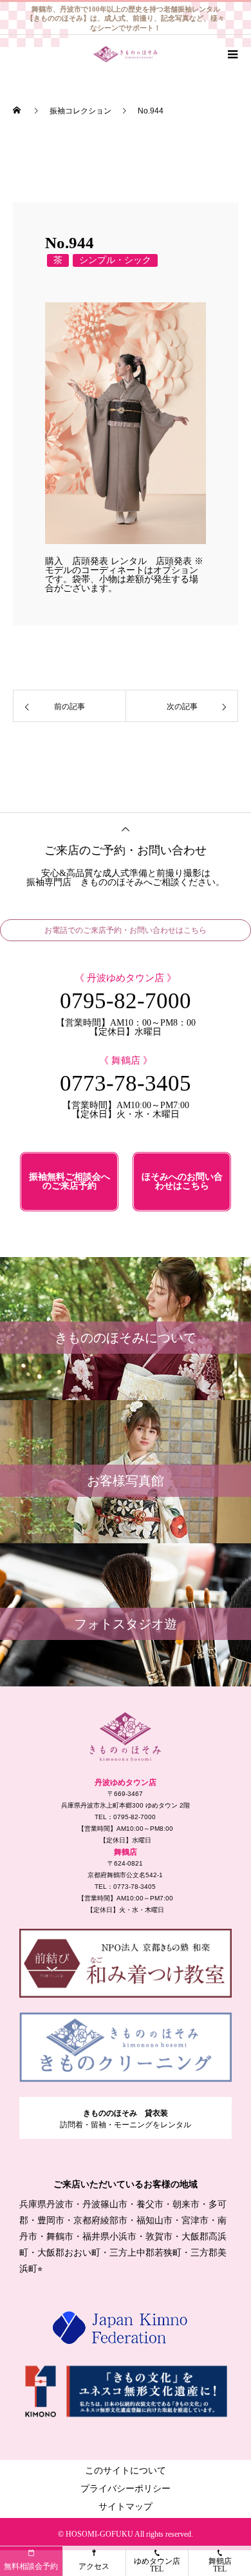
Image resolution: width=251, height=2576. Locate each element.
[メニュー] (232, 54)
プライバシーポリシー (126, 2489)
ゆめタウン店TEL (157, 2565)
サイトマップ (126, 2507)
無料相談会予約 (31, 2566)
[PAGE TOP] (126, 828)
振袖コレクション (80, 111)
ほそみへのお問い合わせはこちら (182, 1181)
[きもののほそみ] (126, 1737)
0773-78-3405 (126, 1083)
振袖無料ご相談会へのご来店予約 (70, 1181)
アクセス (94, 2566)
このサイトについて (126, 2471)
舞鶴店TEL (220, 2565)
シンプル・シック (115, 260)
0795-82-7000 (126, 1001)
